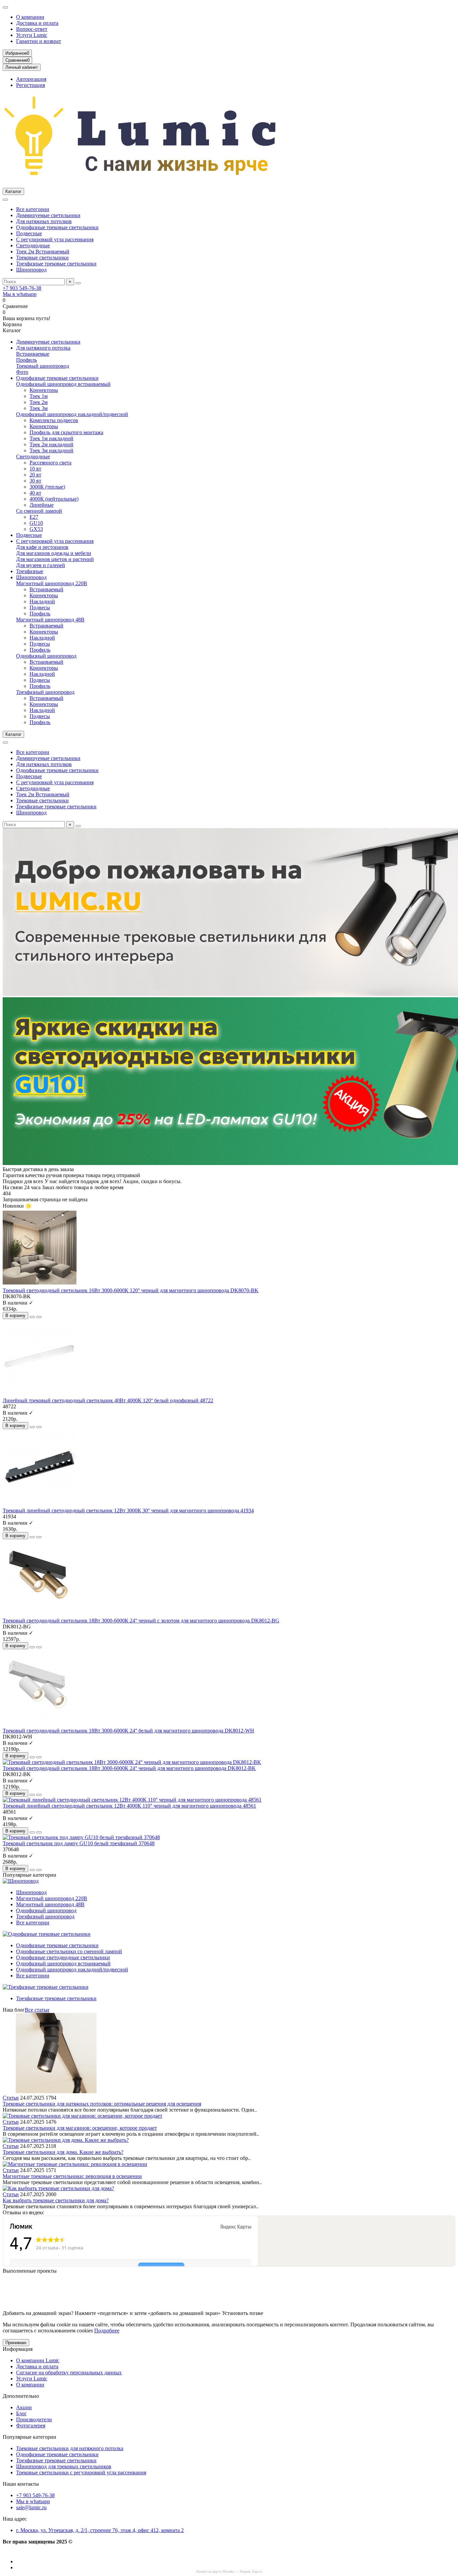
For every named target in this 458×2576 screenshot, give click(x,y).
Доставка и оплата (37, 23)
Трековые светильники (42, 258)
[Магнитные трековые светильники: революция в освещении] (75, 2164)
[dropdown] (5, 7)
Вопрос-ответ (32, 29)
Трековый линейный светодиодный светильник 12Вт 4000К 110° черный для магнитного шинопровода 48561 (129, 1806)
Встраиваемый (46, 589)
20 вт (35, 475)
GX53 (36, 529)
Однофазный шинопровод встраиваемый (63, 384)
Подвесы (40, 608)
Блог (21, 2413)
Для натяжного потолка (43, 348)
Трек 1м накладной (51, 438)
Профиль (26, 360)
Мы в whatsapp (20, 294)
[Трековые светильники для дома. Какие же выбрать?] (66, 2140)
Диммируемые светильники (48, 215)
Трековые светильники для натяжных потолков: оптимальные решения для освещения (102, 2104)
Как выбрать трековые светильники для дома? (56, 2200)
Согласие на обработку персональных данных (69, 2372)
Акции (24, 2407)
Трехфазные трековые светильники (56, 264)
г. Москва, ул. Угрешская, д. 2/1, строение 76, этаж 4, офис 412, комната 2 (100, 2530)
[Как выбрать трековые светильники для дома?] (58, 2188)
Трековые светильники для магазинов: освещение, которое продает (80, 2128)
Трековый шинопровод (43, 366)
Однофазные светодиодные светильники (63, 1957)
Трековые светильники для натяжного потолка (70, 2448)
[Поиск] (78, 283)
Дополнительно (21, 2396)
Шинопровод (31, 270)
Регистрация (31, 85)
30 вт (35, 481)
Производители (34, 2419)
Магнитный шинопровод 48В (50, 620)
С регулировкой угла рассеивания (55, 239)
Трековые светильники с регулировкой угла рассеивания (81, 2472)
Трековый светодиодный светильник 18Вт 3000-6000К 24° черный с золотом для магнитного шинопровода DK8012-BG (141, 1621)
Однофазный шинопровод (46, 656)
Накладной (42, 601)
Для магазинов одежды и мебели (54, 553)
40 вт (35, 493)
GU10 (36, 523)
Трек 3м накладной (51, 450)
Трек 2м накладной (51, 444)
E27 (34, 517)
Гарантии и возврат (39, 41)
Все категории (33, 209)
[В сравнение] (39, 1317)
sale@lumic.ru (31, 2507)
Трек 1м (39, 396)
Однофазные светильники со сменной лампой (69, 1951)
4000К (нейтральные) (54, 499)
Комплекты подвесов (54, 420)
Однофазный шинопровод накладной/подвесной (72, 414)
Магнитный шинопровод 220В (52, 583)
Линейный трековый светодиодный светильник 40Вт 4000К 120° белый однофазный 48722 (108, 1400)
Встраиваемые (33, 354)
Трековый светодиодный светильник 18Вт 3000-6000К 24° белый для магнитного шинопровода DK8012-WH (128, 1731)
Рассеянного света (50, 463)
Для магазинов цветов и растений (55, 559)
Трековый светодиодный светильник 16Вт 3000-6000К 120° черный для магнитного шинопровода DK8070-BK (131, 1290)
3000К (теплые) (47, 487)
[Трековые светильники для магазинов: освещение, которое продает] (82, 2116)
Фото (22, 372)
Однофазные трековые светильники (57, 227)
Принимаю (16, 2343)
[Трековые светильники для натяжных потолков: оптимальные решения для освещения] (56, 2092)
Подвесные (29, 233)
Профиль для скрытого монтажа (66, 432)
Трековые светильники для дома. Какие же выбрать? (63, 2152)
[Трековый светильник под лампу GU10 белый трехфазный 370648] (81, 1837)
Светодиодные (33, 245)
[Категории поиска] (5, 200)
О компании (30, 17)
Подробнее (107, 2331)
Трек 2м (39, 402)
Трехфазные (30, 571)
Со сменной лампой (39, 511)
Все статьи (37, 2010)
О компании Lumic (38, 2360)
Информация (18, 2349)
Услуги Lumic (32, 35)
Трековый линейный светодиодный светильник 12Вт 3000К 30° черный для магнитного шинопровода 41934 (128, 1510)
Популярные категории (30, 2437)
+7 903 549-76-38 (22, 288)
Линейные (42, 505)
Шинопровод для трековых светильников (64, 2466)
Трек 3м (39, 408)
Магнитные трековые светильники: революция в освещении (72, 2176)
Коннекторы (44, 390)
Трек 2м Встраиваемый (43, 251)
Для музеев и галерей (41, 565)
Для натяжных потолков (44, 221)
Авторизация (31, 79)
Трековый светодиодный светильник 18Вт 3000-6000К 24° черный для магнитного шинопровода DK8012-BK (129, 1768)
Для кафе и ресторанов (42, 547)
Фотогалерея (31, 2426)
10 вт (35, 469)
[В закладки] (32, 1317)
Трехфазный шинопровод (45, 692)
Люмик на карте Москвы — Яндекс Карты (229, 2571)
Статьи (11, 2098)
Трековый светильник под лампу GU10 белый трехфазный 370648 (79, 1843)
